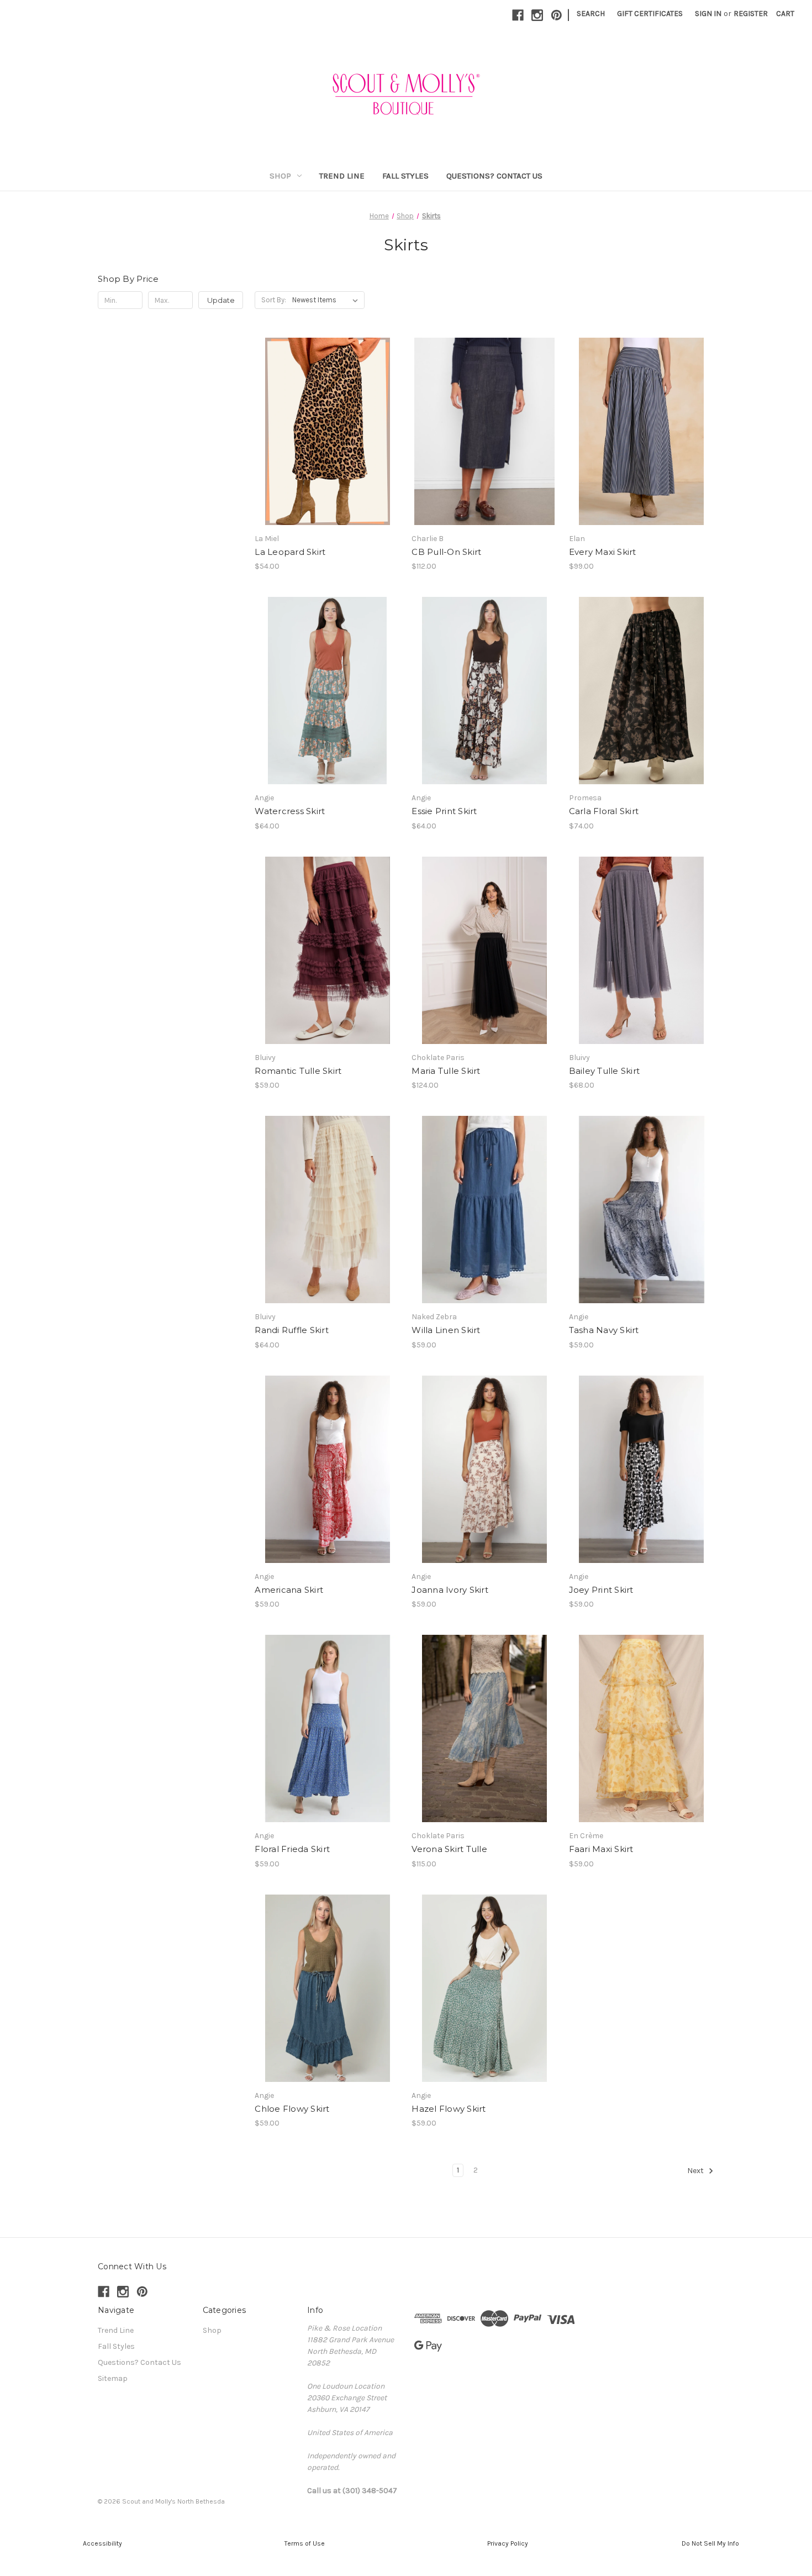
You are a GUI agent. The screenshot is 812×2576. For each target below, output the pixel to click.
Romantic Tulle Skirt (298, 1071)
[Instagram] (537, 15)
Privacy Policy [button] (508, 2543)
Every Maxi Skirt (603, 552)
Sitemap (113, 2378)
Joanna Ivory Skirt (450, 1590)
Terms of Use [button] (305, 2543)
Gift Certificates (650, 14)
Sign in (708, 14)
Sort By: (274, 300)
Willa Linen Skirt (446, 1330)
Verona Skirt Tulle (449, 1849)
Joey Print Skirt (601, 1590)
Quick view (318, 412)
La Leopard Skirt (290, 552)
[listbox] (327, 300)
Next (696, 2171)
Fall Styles (405, 176)
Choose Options (328, 451)
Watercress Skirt (290, 811)
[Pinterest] (557, 15)
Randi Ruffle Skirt (292, 1330)
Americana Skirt (289, 1590)
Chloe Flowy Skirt (292, 2109)
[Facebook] (518, 15)
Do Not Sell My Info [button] (710, 2543)
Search (591, 14)
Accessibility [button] (102, 2543)
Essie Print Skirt (444, 811)
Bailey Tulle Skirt (605, 1071)
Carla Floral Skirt (604, 811)
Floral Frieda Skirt (292, 1849)
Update (221, 300)
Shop (280, 176)
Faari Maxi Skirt (601, 1849)
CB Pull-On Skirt (446, 552)
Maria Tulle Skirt (446, 1071)
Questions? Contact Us (494, 176)
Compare (324, 432)
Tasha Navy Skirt (604, 1330)
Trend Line (342, 176)
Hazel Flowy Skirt (449, 2109)
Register (751, 14)
